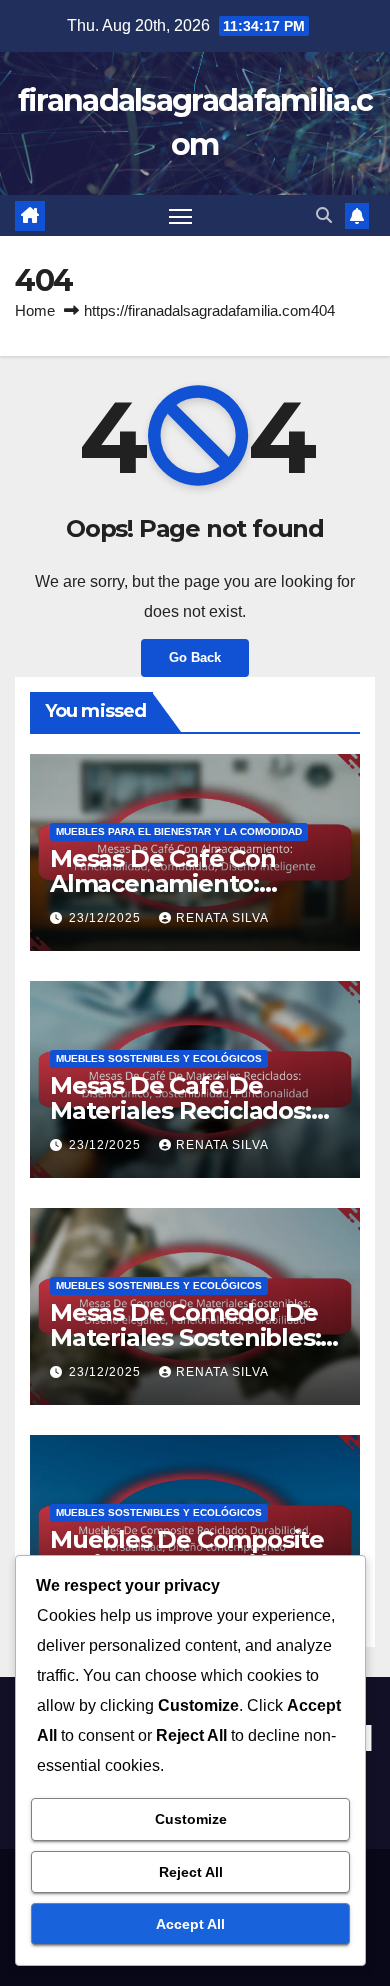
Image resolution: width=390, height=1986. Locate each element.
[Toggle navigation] (181, 216)
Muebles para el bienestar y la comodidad (179, 831)
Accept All (190, 1924)
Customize (191, 1819)
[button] (324, 215)
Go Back (195, 657)
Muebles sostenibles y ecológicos (159, 1058)
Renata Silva (222, 918)
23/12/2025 (107, 918)
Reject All (191, 1872)
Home (35, 310)
